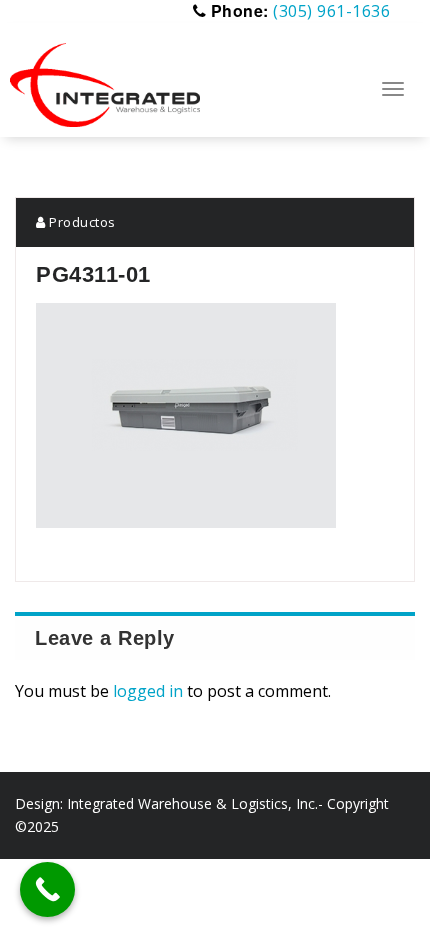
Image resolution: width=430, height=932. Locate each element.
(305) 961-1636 (331, 11)
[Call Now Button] (47, 889)
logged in (148, 691)
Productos (81, 222)
